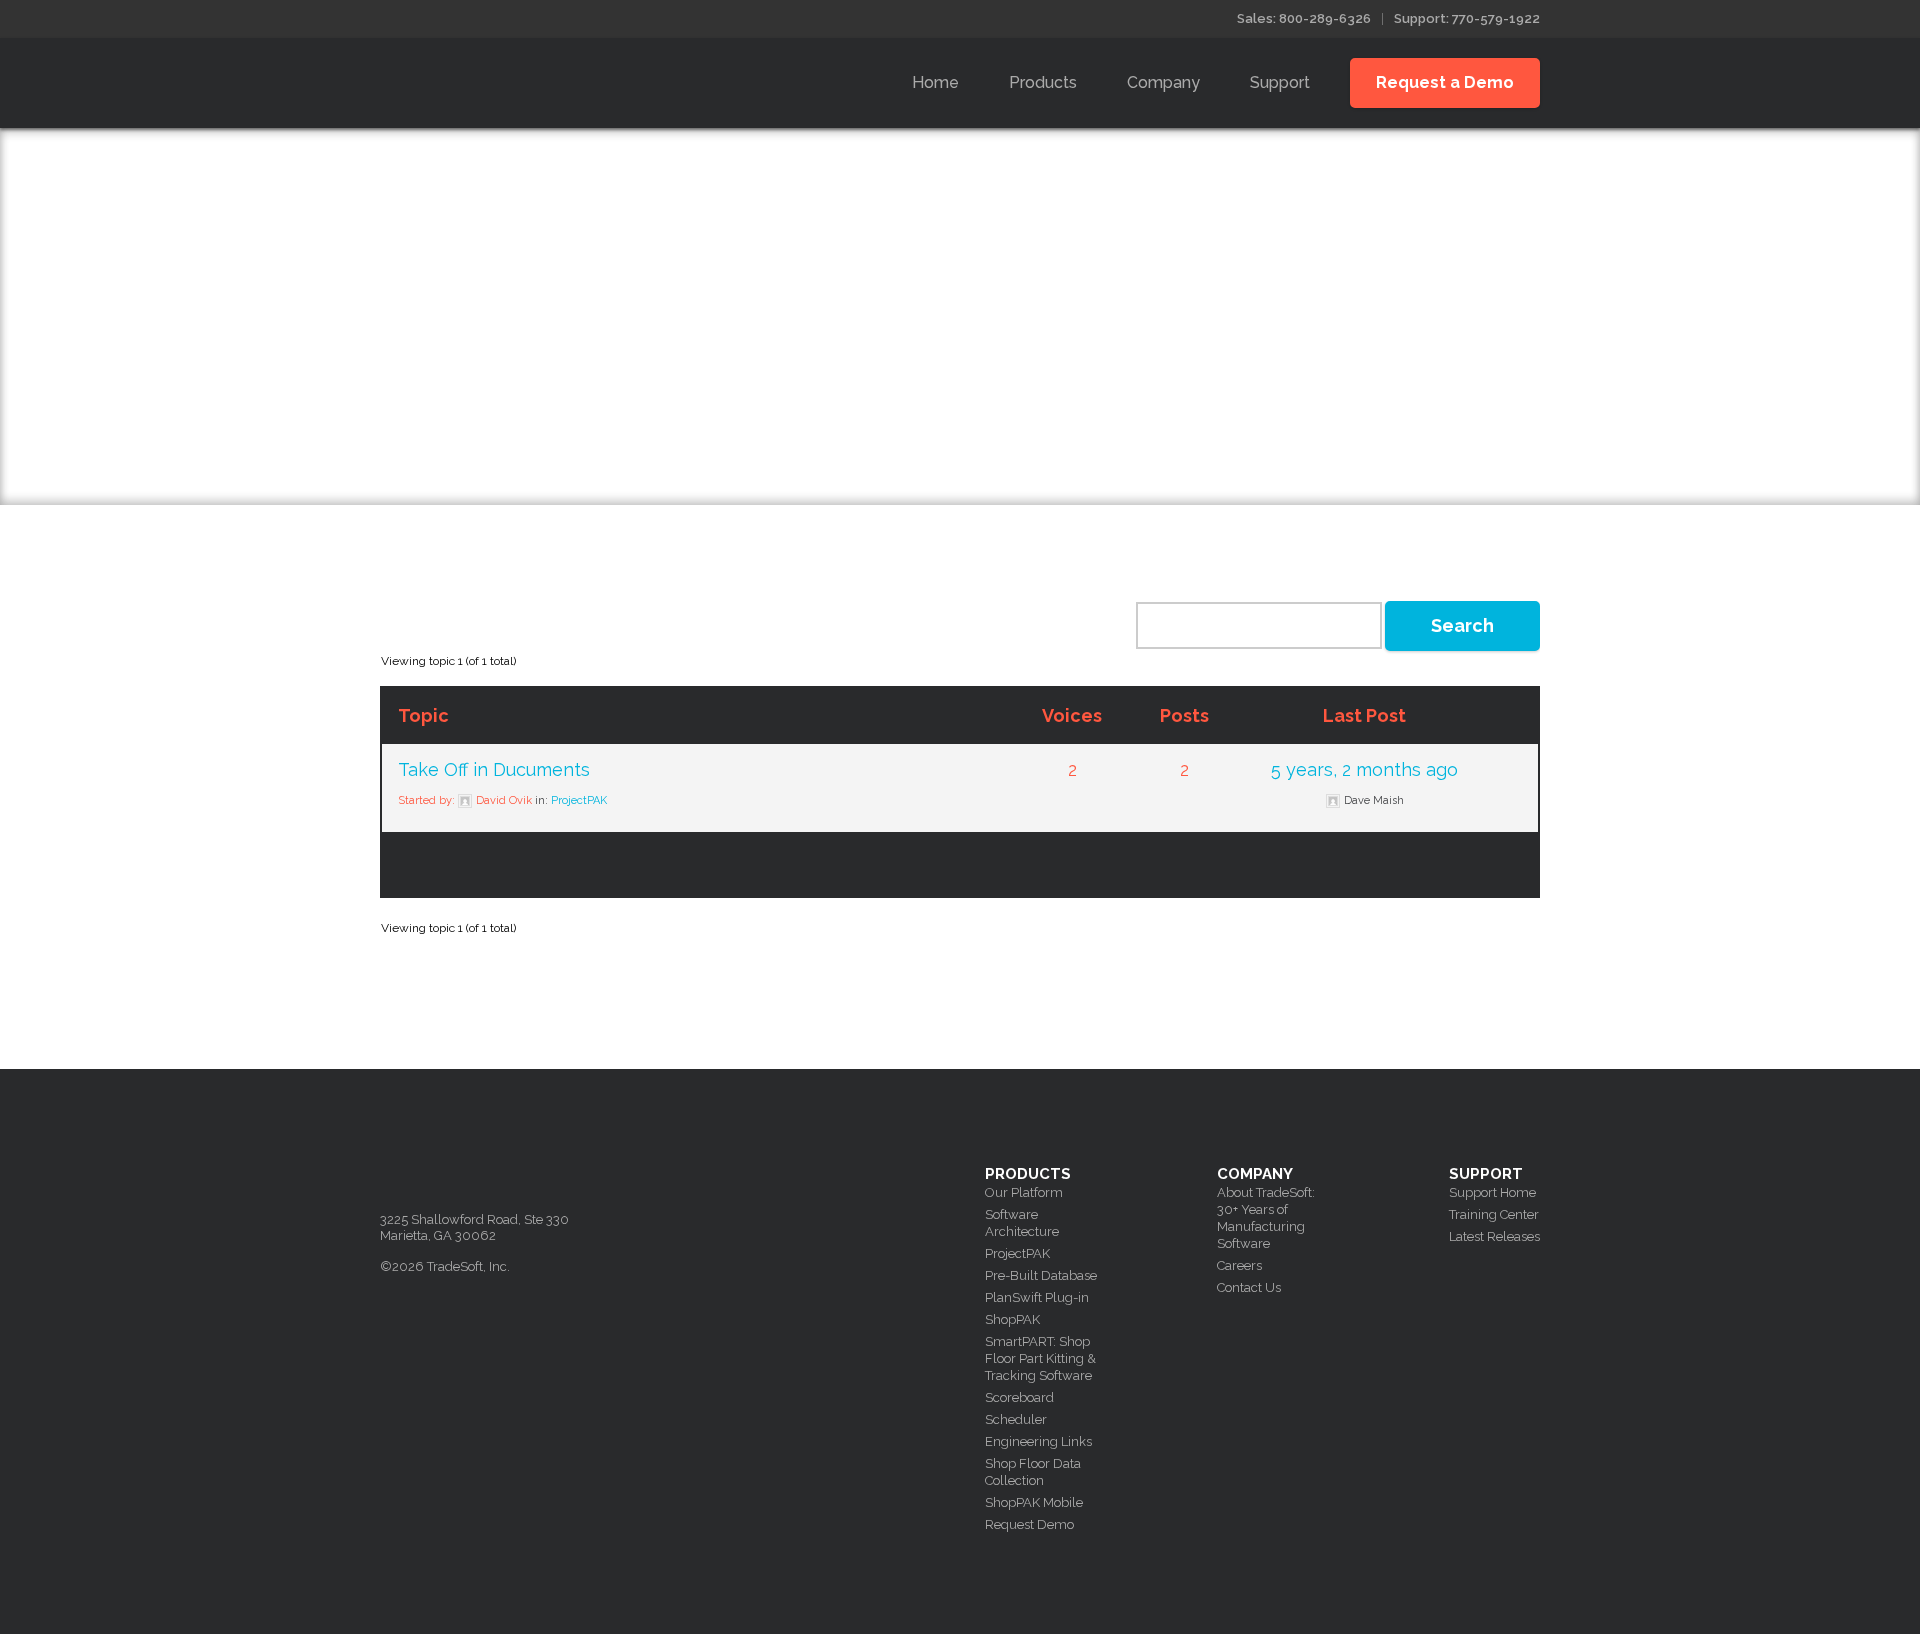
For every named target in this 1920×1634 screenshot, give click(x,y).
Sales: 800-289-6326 (1304, 18)
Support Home (1492, 1192)
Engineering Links (1038, 1441)
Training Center (1494, 1214)
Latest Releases (1494, 1236)
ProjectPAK (579, 800)
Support (1280, 82)
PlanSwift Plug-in (1037, 1297)
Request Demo (1029, 1524)
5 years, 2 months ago (1364, 769)
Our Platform (1024, 1192)
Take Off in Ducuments (494, 769)
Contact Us (1249, 1287)
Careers (1239, 1265)
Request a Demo (1445, 82)
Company (1163, 82)
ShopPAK (1012, 1319)
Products (1043, 82)
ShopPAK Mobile (1034, 1502)
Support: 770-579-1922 (1467, 18)
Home (935, 82)
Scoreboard (1019, 1397)
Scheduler (1016, 1419)
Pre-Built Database (1041, 1275)
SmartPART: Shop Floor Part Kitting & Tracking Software (1040, 1358)
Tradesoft (522, 78)
